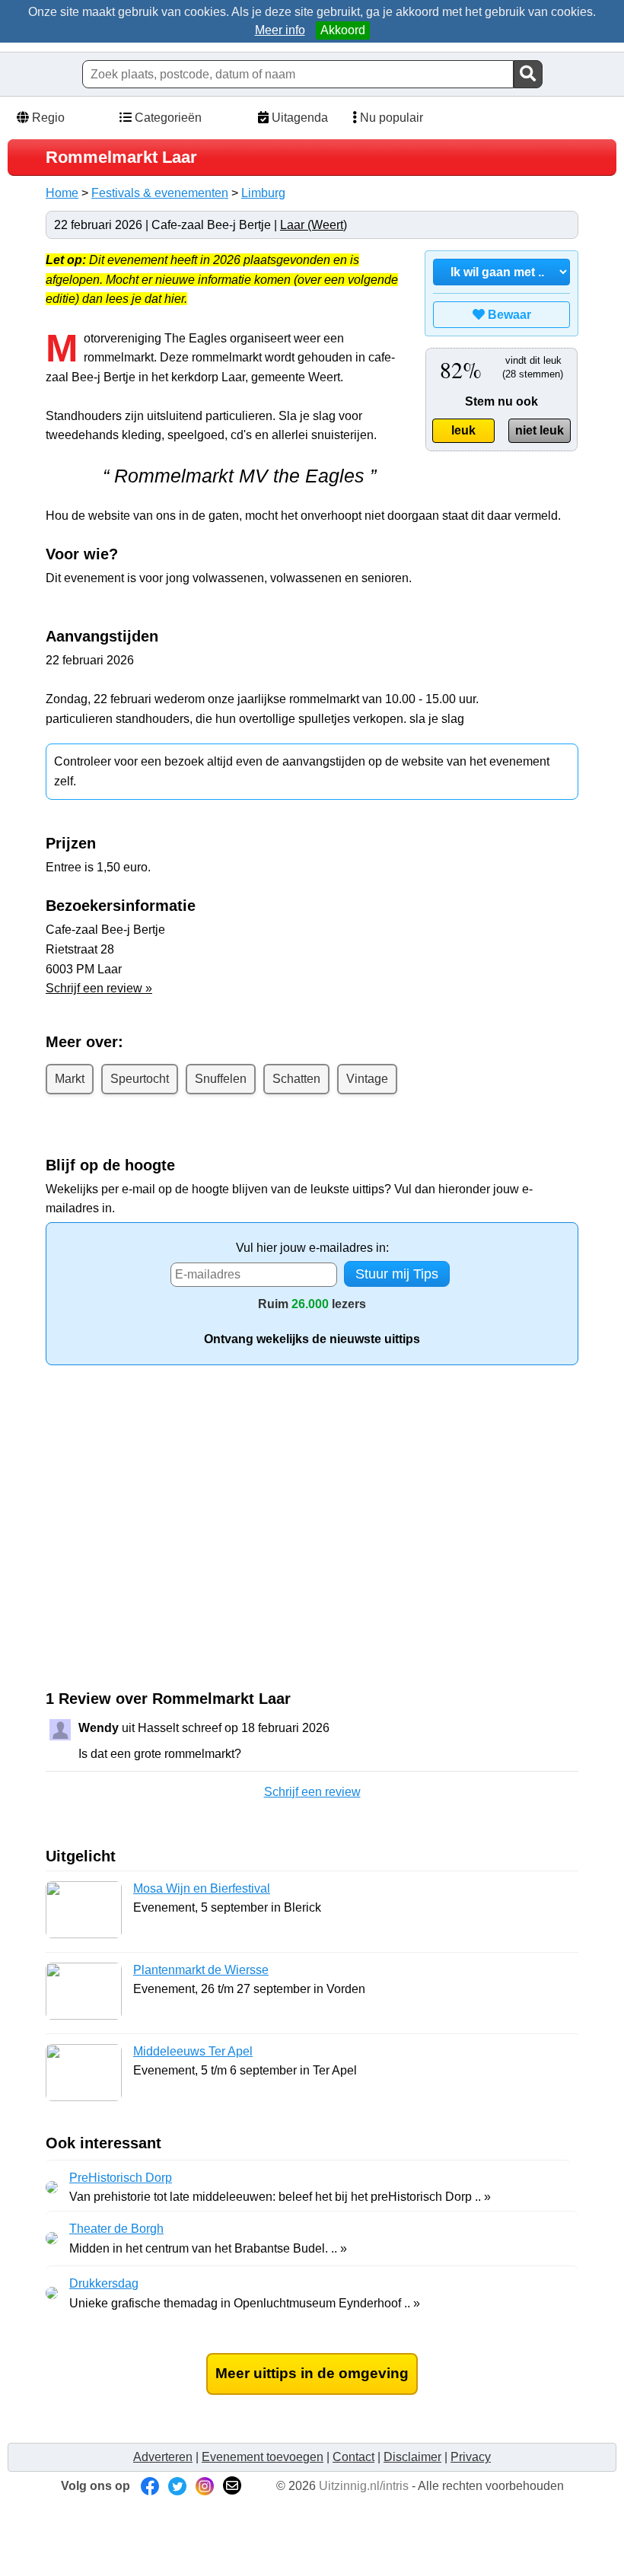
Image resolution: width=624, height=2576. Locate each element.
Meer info (280, 30)
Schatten (296, 1079)
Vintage (367, 1079)
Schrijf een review (312, 1792)
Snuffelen (221, 1079)
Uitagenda (298, 118)
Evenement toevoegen (263, 2457)
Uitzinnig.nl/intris (364, 2486)
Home (62, 193)
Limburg (263, 193)
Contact (353, 2457)
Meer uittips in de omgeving (312, 2373)
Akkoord (343, 30)
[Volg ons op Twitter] (177, 2486)
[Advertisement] (174, 1549)
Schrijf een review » (99, 988)
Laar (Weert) (314, 225)
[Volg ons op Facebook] (150, 2486)
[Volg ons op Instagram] (205, 2486)
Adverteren (163, 2457)
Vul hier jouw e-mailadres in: (312, 1248)
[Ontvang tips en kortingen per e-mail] (232, 2486)
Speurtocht (140, 1079)
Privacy (471, 2457)
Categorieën (167, 118)
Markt (70, 1079)
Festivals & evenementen (160, 193)
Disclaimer (412, 2457)
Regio (47, 118)
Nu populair (390, 118)
